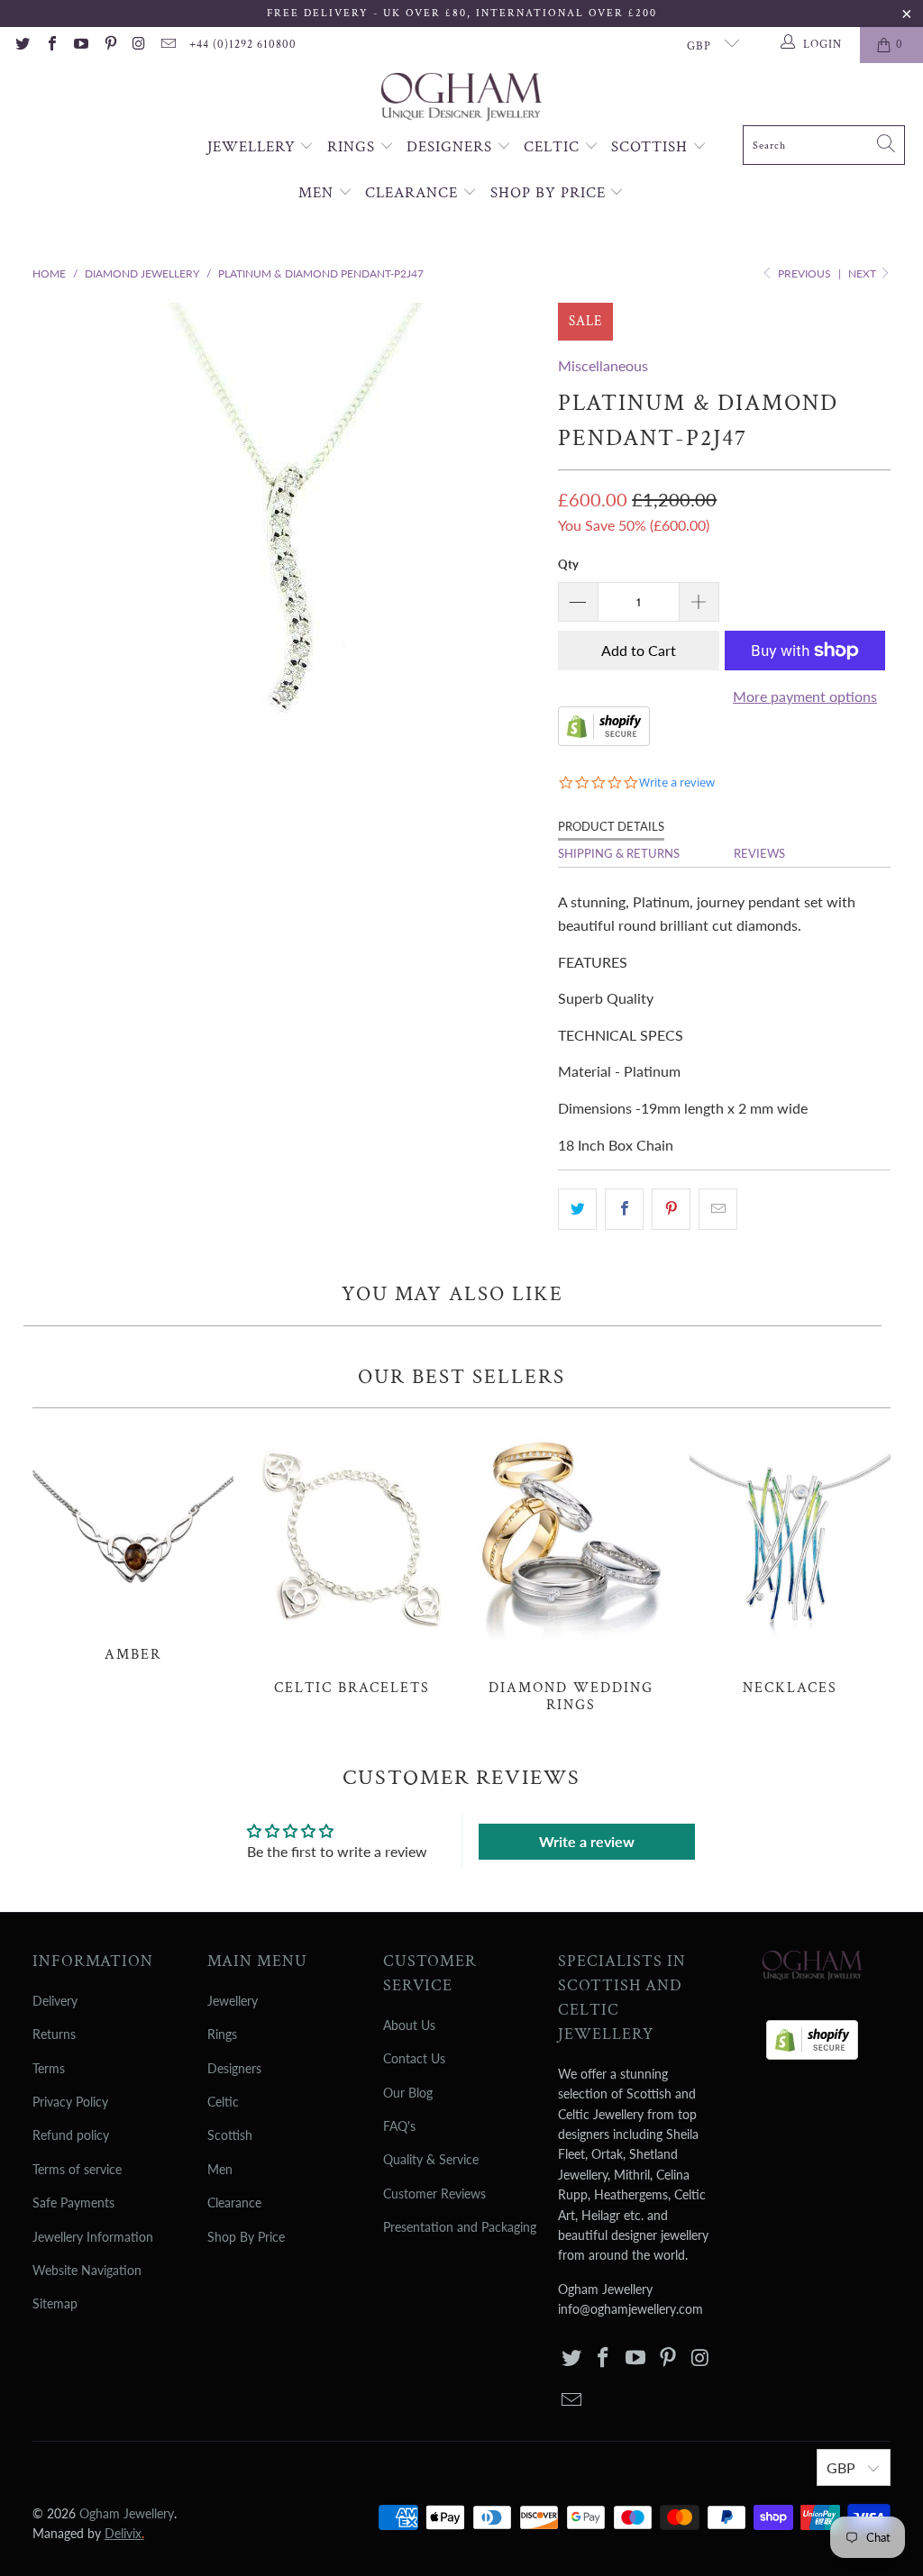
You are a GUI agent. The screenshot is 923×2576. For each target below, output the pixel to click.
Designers (452, 147)
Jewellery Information (93, 2237)
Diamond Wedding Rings (571, 1570)
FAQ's (399, 2126)
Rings (353, 147)
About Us (409, 2025)
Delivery (55, 2001)
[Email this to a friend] (718, 1209)
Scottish (652, 147)
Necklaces (790, 1561)
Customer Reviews (434, 2194)
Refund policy (71, 2135)
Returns (54, 2034)
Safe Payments (73, 2203)
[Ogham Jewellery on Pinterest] (109, 45)
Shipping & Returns (619, 853)
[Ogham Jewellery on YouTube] (80, 45)
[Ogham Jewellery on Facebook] (50, 45)
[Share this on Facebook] (624, 1209)
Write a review (587, 1841)
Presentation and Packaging (460, 2227)
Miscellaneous (603, 365)
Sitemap (55, 2303)
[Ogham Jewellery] (461, 99)
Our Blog (408, 2093)
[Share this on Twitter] (577, 1209)
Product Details (611, 826)
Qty (568, 564)
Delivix (124, 2533)
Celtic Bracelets (352, 1561)
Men (318, 193)
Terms (49, 2068)
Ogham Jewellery (127, 2513)
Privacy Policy (70, 2102)
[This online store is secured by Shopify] (604, 740)
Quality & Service (431, 2159)
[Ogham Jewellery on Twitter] (22, 45)
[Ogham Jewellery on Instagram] (139, 45)
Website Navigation (87, 2270)
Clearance (414, 193)
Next (864, 273)
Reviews (759, 853)
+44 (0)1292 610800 (243, 45)
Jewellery (254, 147)
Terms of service (77, 2169)
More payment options (805, 696)
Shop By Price (550, 193)
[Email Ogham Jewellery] (168, 45)
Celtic (554, 147)
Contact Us (414, 2058)
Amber (133, 1544)
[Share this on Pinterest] (671, 1209)
